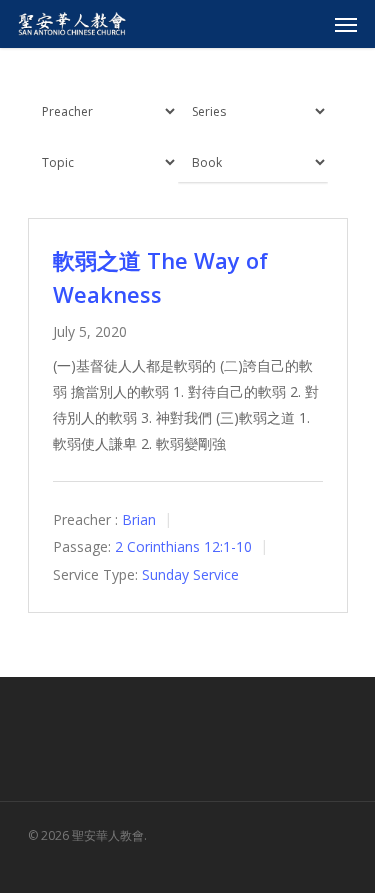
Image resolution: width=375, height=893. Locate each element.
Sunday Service (190, 574)
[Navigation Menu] (346, 24)
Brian (139, 519)
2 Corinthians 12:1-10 (183, 547)
